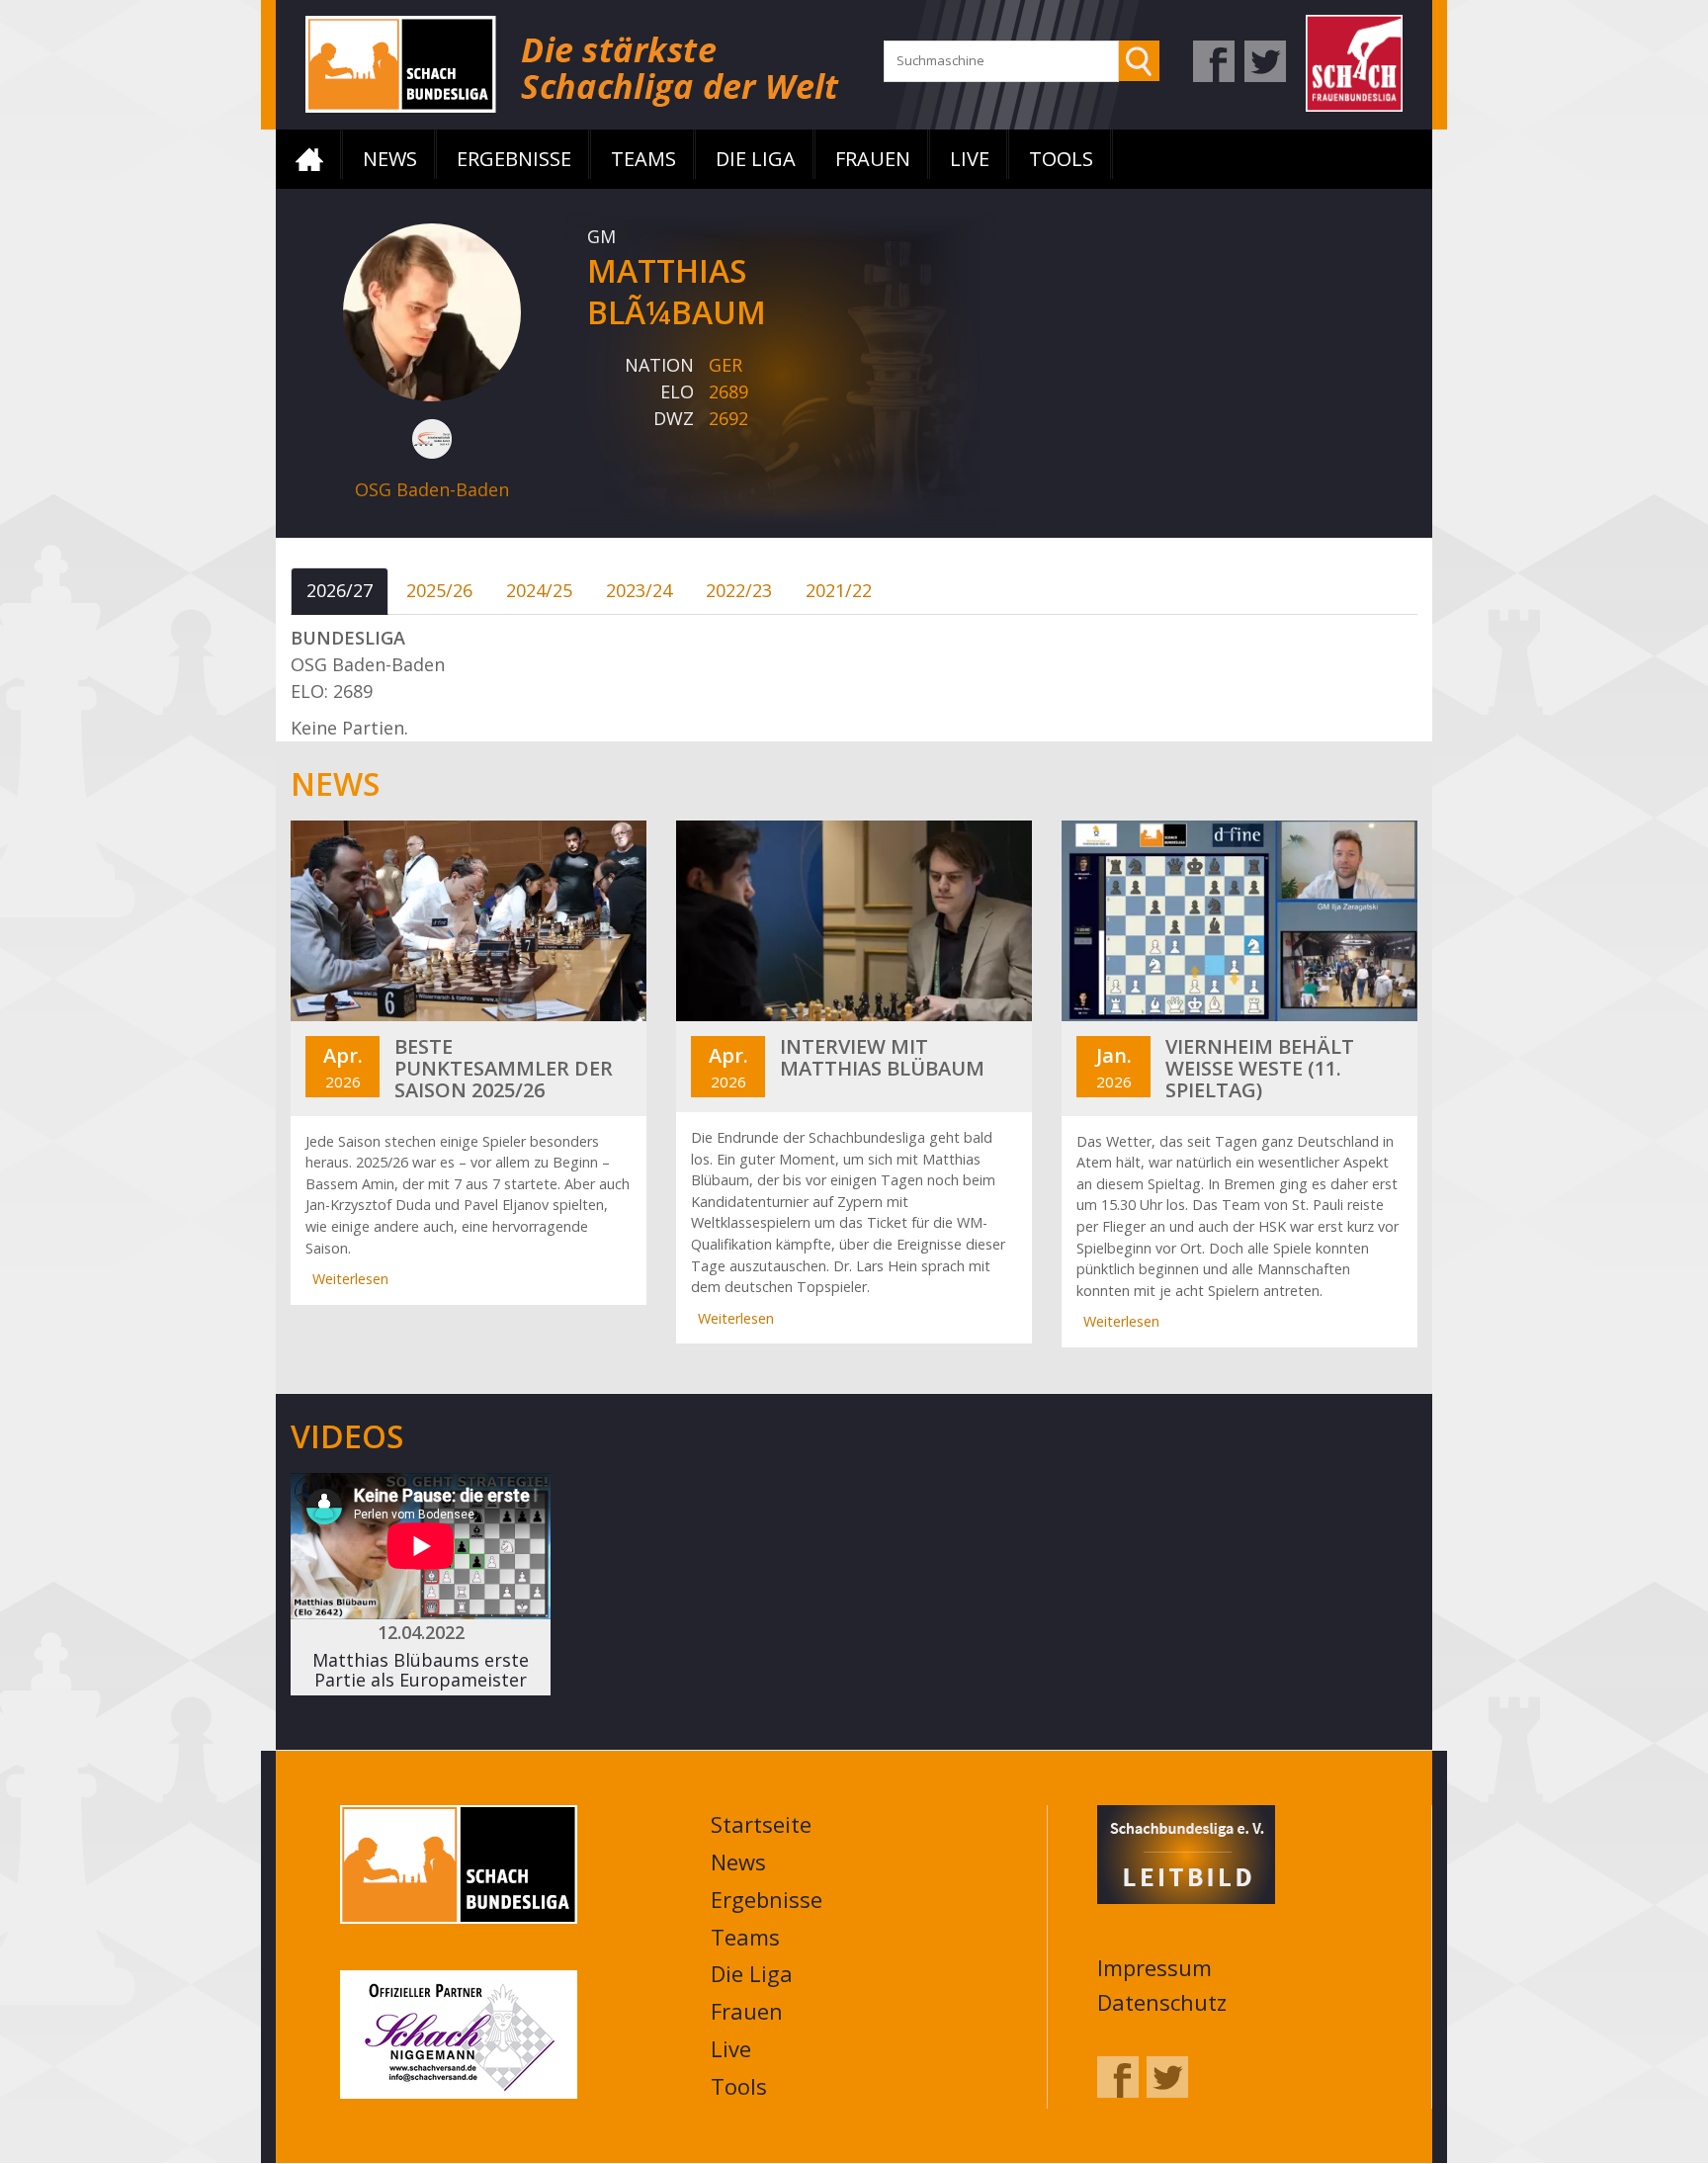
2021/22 (839, 590)
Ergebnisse (514, 159)
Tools (1061, 159)
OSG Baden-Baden (432, 489)
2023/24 (639, 590)
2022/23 (739, 590)
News (390, 159)
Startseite (309, 159)
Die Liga (756, 159)
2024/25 (539, 590)
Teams (643, 159)
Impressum (1154, 1967)
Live (970, 159)
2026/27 (340, 590)
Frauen (873, 159)
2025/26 (439, 590)
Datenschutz (1162, 2002)
